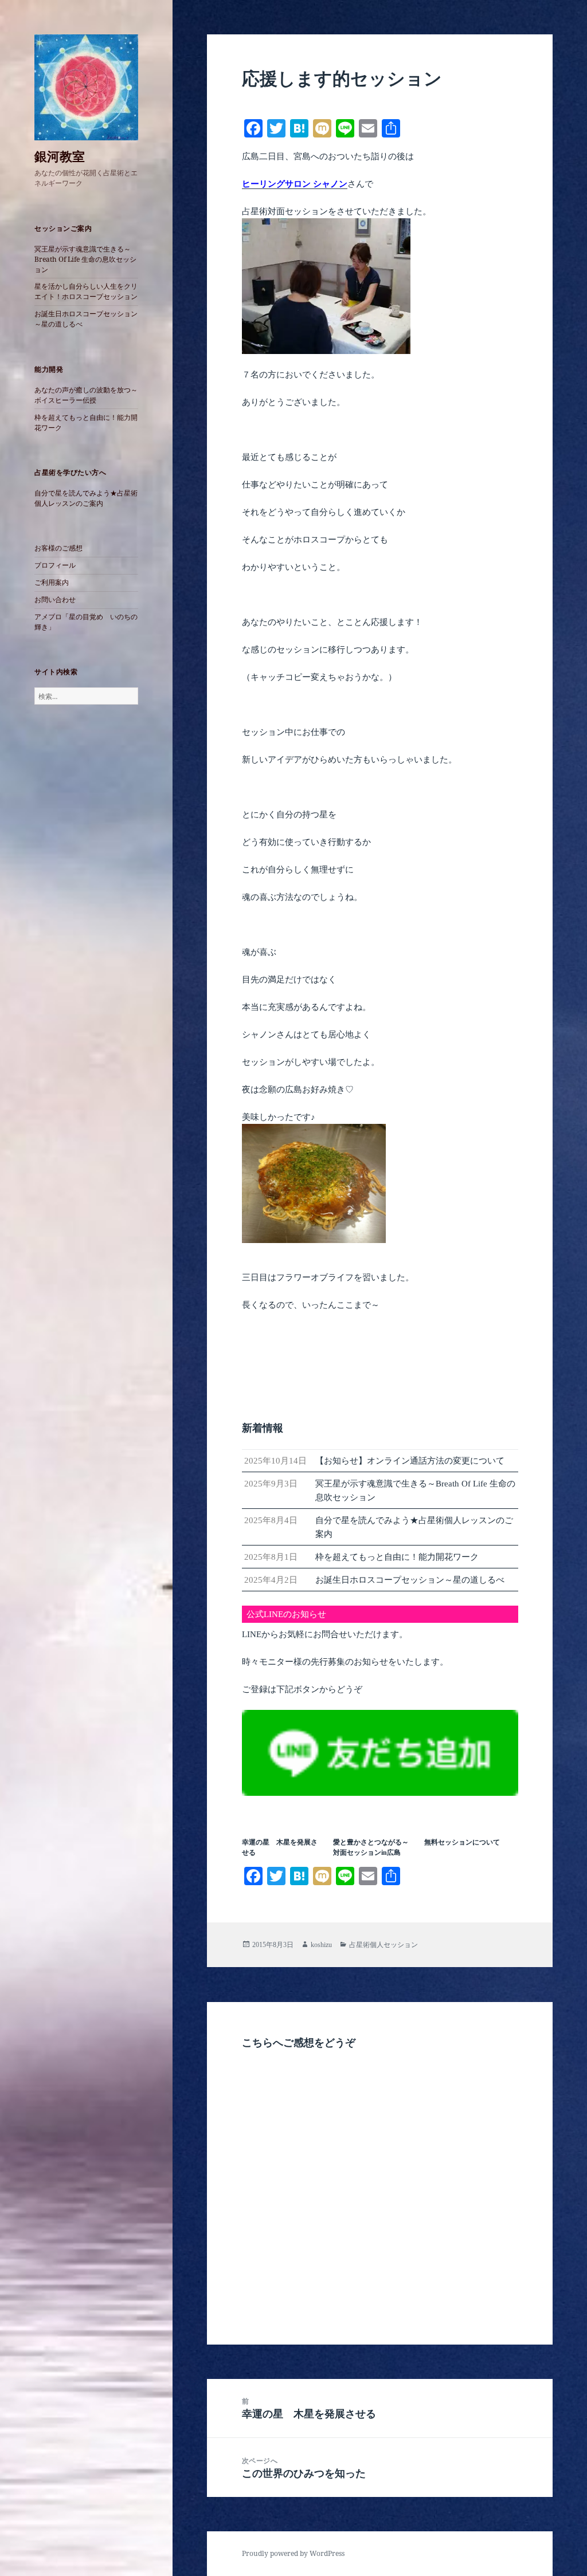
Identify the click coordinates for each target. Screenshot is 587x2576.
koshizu (321, 1945)
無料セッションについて (462, 1842)
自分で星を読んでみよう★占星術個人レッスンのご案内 (86, 498)
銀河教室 (60, 156)
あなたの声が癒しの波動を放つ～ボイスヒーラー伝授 (86, 395)
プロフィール (55, 565)
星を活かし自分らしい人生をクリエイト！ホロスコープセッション (86, 291)
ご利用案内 (52, 582)
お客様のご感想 (58, 548)
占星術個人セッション (383, 1945)
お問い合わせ (55, 599)
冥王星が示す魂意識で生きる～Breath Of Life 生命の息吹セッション (85, 259)
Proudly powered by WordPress (293, 2553)
